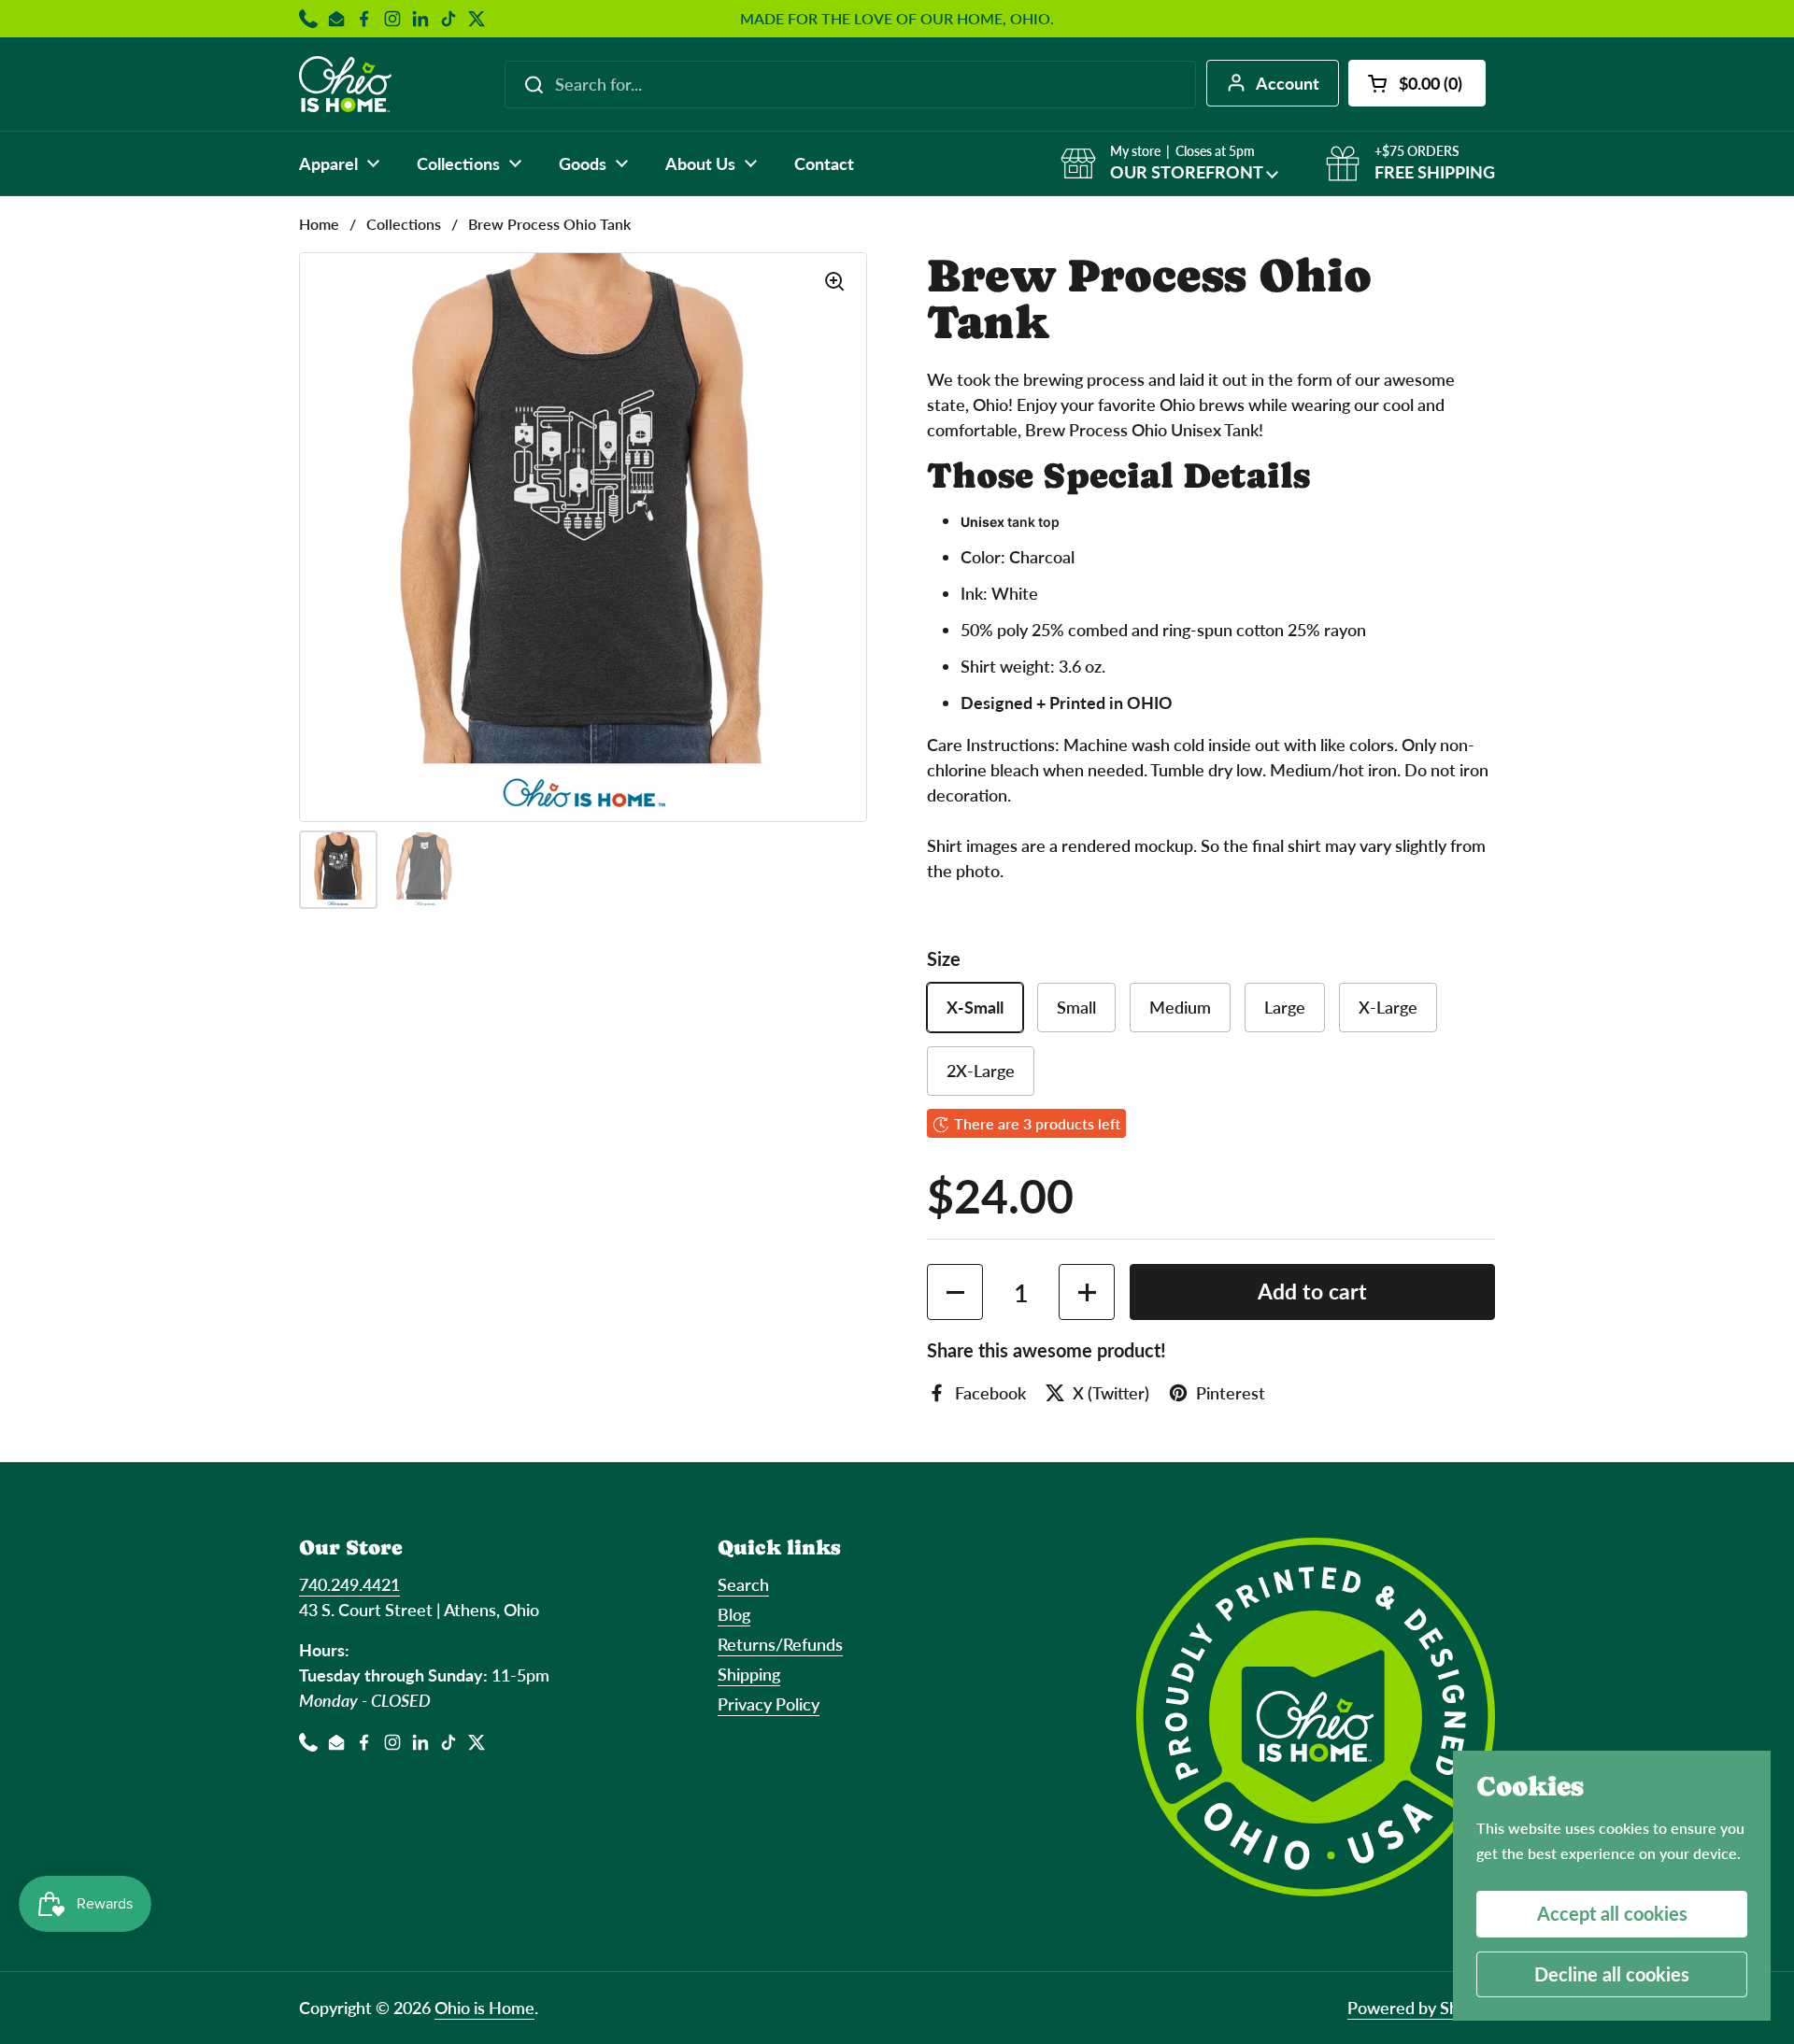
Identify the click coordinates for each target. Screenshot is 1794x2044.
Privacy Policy (769, 1704)
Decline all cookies (1612, 1974)
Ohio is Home (484, 2008)
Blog (734, 1614)
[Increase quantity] (1087, 1292)
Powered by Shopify (1421, 2008)
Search (743, 1584)
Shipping (749, 1674)
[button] (1417, 83)
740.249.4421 (349, 1584)
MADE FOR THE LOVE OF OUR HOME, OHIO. (897, 19)
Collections (404, 224)
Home (319, 224)
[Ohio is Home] (345, 84)
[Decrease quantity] (955, 1292)
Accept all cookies (1612, 1913)
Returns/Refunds (780, 1644)
